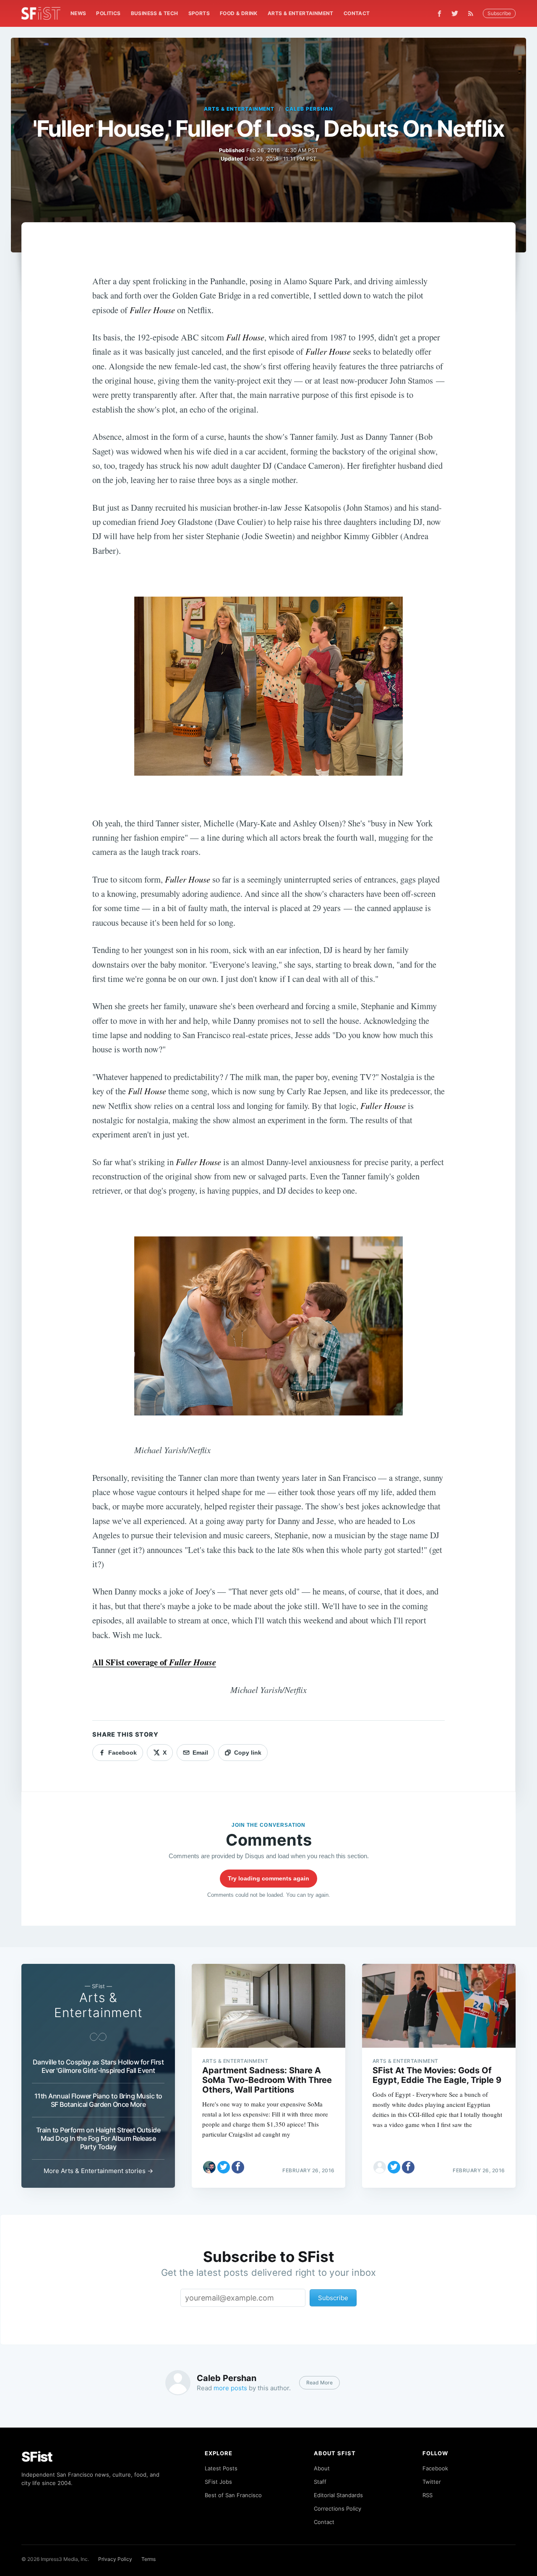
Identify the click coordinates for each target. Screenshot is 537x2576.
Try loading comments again (268, 1878)
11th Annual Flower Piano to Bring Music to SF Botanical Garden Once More (98, 2100)
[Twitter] (455, 13)
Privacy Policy (115, 2559)
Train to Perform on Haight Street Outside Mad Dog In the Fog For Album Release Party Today (98, 2138)
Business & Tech (155, 13)
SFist (37, 2457)
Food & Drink (239, 13)
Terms (149, 2559)
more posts (230, 2388)
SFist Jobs (218, 2482)
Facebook (435, 2468)
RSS (428, 2495)
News (78, 13)
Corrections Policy (338, 2508)
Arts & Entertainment (301, 13)
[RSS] (473, 13)
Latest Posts (221, 2468)
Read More (319, 2383)
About (322, 2468)
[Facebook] (439, 14)
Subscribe (499, 13)
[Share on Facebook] (238, 2167)
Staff (320, 2482)
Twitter (432, 2482)
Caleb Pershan (309, 109)
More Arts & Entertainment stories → (98, 2171)
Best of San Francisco (233, 2495)
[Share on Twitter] (224, 2167)
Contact (357, 13)
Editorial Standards (338, 2495)
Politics (108, 13)
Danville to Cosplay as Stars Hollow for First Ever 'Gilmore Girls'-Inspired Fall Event (98, 2066)
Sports (199, 13)
